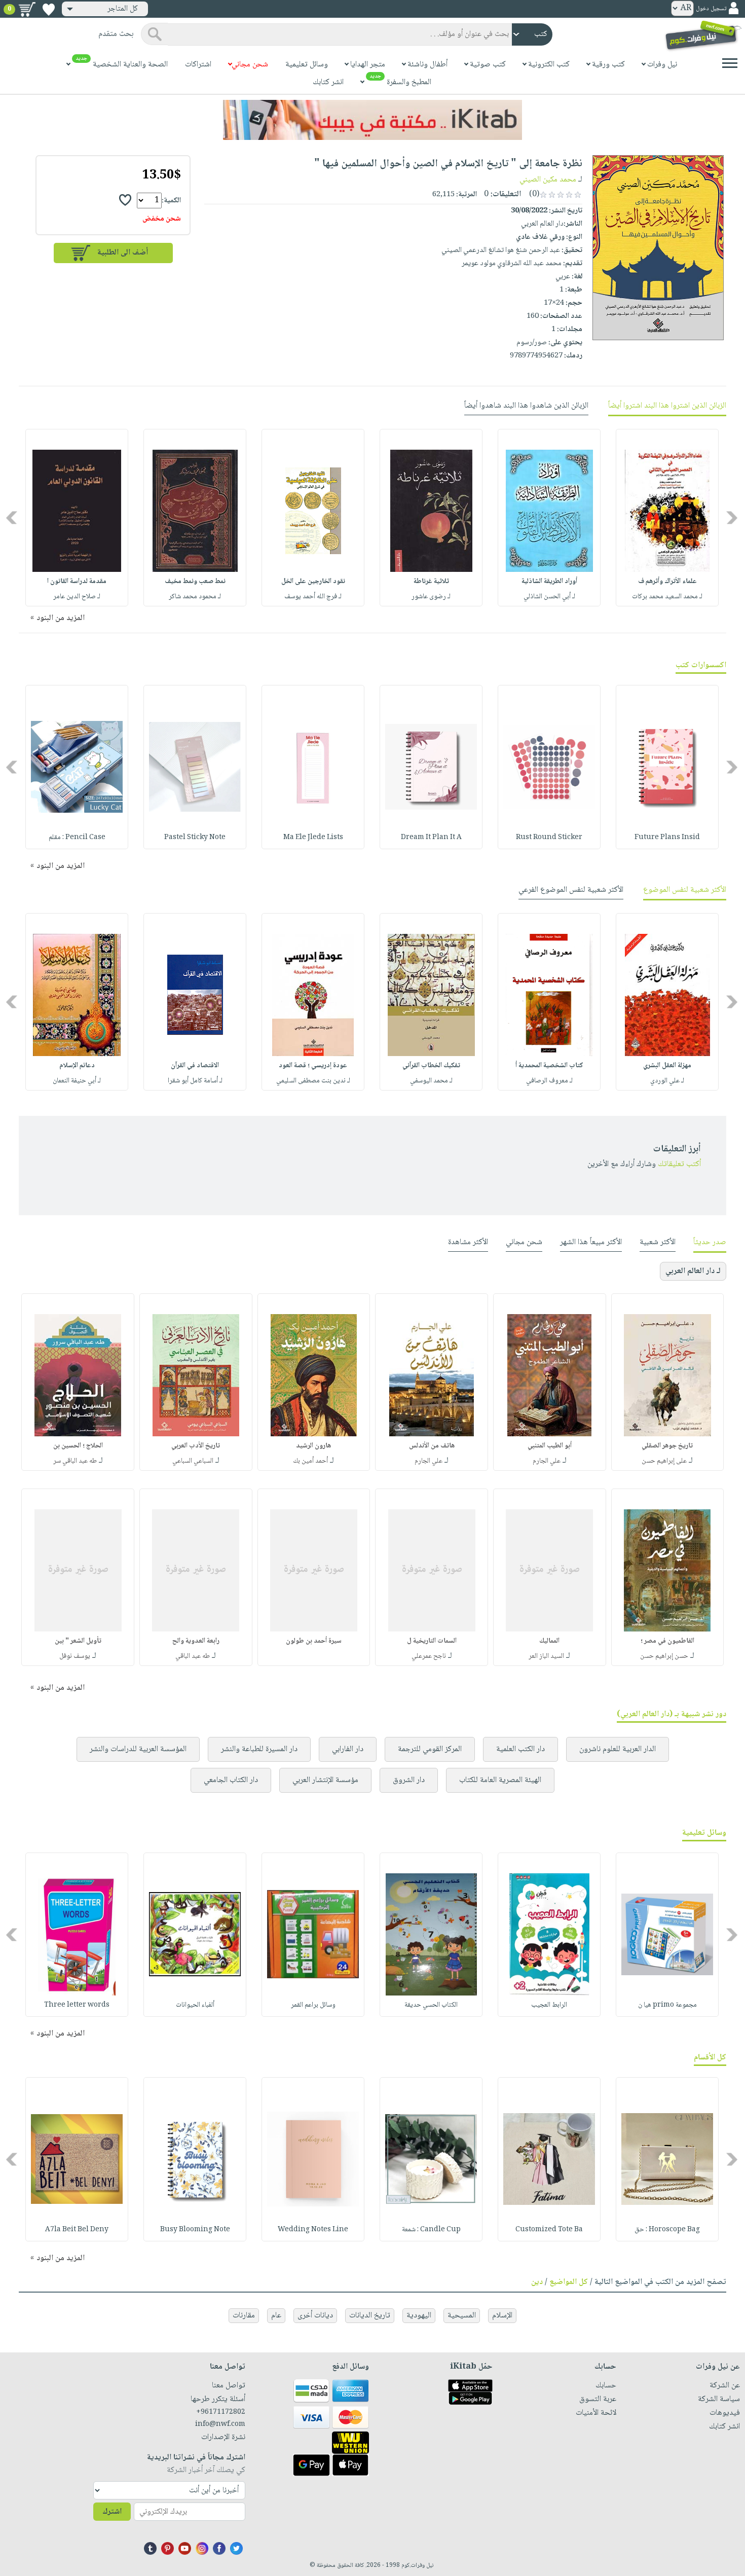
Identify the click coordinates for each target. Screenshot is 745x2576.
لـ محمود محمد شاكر (195, 597)
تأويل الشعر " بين (78, 1641)
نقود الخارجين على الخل (313, 582)
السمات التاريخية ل (432, 1641)
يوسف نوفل (75, 1656)
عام (276, 2316)
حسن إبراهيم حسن (664, 1656)
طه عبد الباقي (193, 1656)
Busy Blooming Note (195, 2230)
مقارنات (244, 2316)
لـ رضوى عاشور (431, 597)
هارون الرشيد (313, 1446)
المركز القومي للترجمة (430, 1749)
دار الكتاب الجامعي (231, 1780)
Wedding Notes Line (313, 2230)
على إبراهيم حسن (664, 1461)
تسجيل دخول (711, 9)
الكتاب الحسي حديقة (431, 2005)
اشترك (112, 2512)
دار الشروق (409, 1780)
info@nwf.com (220, 2424)
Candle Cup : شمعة (431, 2230)
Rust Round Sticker (549, 838)
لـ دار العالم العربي (693, 1271)
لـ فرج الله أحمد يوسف (313, 597)
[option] (667, 518)
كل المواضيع (569, 2282)
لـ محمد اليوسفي (431, 1081)
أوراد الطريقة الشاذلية (549, 582)
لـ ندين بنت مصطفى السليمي (313, 1081)
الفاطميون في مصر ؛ (667, 1641)
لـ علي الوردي (667, 1081)
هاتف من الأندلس (432, 1446)
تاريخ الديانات (370, 2316)
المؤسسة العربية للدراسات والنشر (138, 1749)
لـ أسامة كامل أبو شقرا (195, 1081)
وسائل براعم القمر (313, 2005)
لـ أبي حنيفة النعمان (77, 1081)
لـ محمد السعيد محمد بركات (667, 597)
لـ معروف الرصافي (549, 1081)
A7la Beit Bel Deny (77, 2230)
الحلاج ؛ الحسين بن (78, 1446)
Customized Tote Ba (549, 2230)
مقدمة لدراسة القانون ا (77, 582)
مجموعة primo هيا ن (667, 2005)
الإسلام (502, 2316)
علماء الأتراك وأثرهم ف (667, 582)
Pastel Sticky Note (195, 838)
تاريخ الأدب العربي (196, 1446)
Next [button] (12, 517)
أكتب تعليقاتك (679, 1164)
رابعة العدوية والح (196, 1641)
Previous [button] (733, 517)
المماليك (549, 1641)
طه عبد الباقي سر (75, 1461)
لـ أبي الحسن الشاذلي (549, 597)
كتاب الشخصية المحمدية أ (549, 1066)
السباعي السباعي (193, 1461)
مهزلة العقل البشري (667, 1066)
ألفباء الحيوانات (195, 2005)
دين (537, 2282)
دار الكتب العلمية (520, 1749)
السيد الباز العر (546, 1656)
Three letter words (77, 2005)
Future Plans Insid (667, 838)
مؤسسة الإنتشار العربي (325, 1780)
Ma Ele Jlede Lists (313, 838)
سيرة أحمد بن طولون (314, 1641)
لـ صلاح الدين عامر (77, 597)
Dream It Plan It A (431, 838)
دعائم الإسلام (77, 1066)
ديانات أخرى (315, 2316)
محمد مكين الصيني (548, 180)
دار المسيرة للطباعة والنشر (259, 1749)
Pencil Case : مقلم (77, 838)
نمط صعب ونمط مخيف (195, 582)
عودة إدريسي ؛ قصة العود (313, 1066)
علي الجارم (547, 1461)
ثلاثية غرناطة (431, 582)
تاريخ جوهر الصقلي (667, 1446)
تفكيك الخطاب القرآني (431, 1066)
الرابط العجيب (549, 2005)
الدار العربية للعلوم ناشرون (618, 1749)
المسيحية (462, 2316)
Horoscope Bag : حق (667, 2230)
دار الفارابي (348, 1749)
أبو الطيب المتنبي (550, 1446)
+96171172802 (220, 2412)
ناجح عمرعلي (429, 1656)
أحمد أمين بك (310, 1461)
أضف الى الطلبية (123, 253)
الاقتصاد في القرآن (195, 1066)
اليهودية (419, 2316)
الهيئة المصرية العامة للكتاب (500, 1780)
